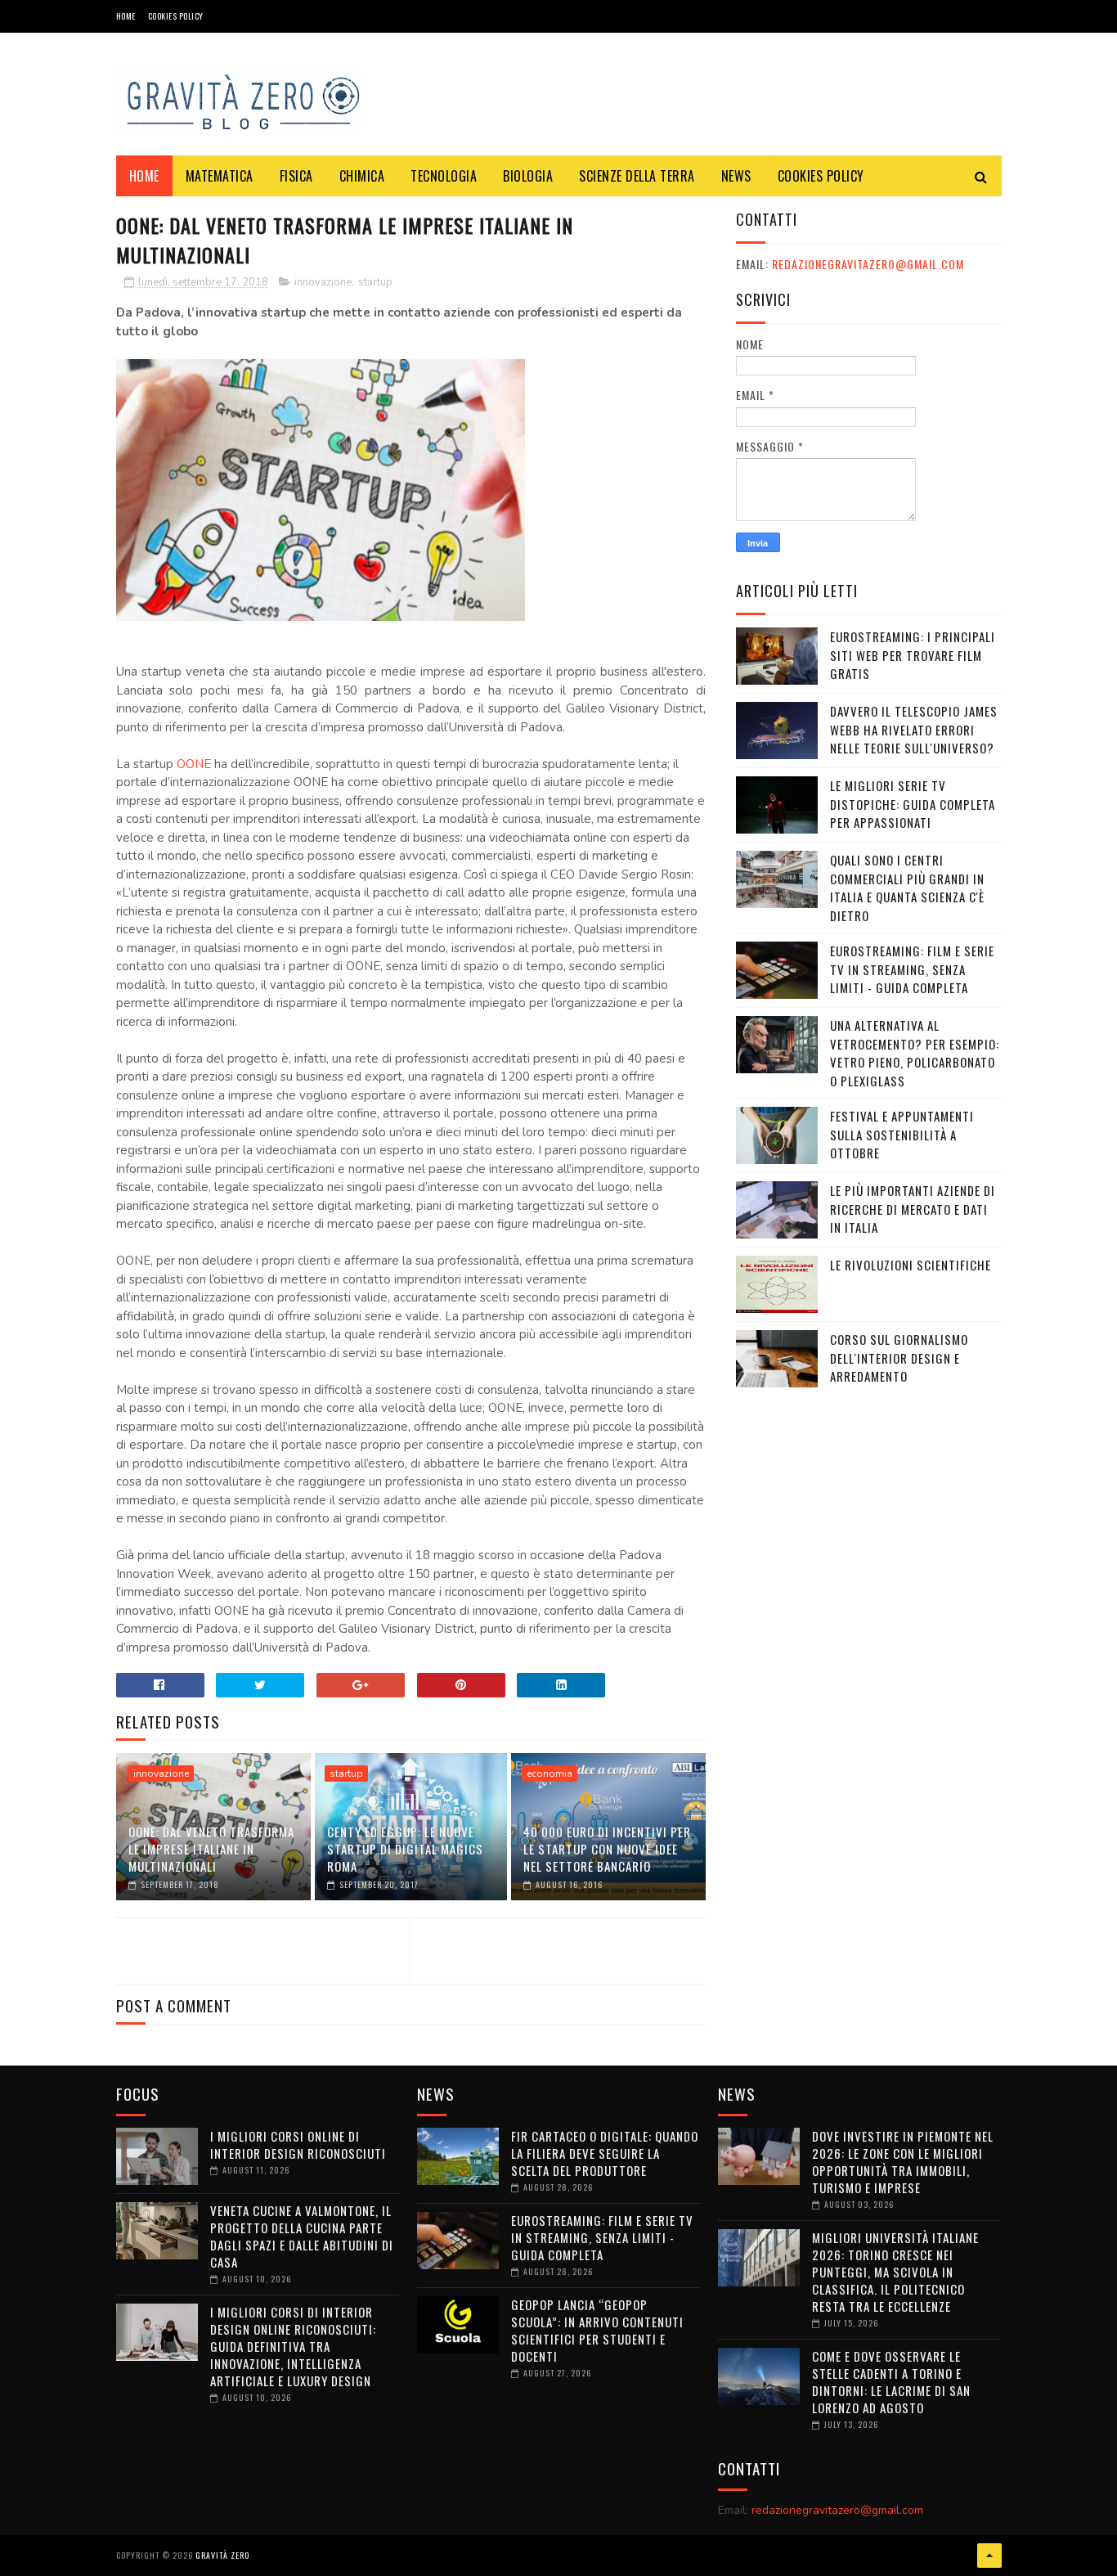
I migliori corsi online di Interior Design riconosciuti (298, 2144)
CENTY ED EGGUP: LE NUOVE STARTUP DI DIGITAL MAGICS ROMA (405, 1849)
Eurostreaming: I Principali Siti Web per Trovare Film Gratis (913, 655)
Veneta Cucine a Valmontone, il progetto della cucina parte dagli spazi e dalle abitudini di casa (302, 2236)
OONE (194, 764)
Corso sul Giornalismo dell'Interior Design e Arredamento (899, 1358)
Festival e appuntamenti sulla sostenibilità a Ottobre (902, 1134)
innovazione (323, 282)
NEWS (736, 176)
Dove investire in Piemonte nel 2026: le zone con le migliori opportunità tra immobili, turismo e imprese (903, 2162)
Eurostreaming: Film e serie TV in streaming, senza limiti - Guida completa (912, 969)
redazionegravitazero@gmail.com (868, 264)
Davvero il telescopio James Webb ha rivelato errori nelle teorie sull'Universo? (914, 729)
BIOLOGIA (528, 176)
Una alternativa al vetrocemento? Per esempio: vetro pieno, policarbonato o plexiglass (915, 1053)
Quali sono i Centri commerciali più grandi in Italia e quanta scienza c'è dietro (907, 888)
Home (126, 16)
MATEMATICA (220, 176)
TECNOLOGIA (444, 176)
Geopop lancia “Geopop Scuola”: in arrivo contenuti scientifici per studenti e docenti (597, 2330)
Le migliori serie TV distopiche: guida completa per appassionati (913, 804)
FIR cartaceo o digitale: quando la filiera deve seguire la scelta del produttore (605, 2153)
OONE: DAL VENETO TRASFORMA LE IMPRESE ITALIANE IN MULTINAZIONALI (211, 1849)
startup (375, 282)
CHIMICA (362, 176)
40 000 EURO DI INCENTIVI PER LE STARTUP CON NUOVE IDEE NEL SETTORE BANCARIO (607, 1849)
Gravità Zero (222, 2555)
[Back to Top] (989, 2556)
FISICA (296, 176)
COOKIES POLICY (176, 16)
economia (550, 1774)
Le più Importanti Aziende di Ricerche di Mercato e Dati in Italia (913, 1209)
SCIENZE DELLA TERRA (637, 176)
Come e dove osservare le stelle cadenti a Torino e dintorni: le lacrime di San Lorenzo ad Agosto (891, 2382)
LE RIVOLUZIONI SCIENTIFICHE (911, 1265)
